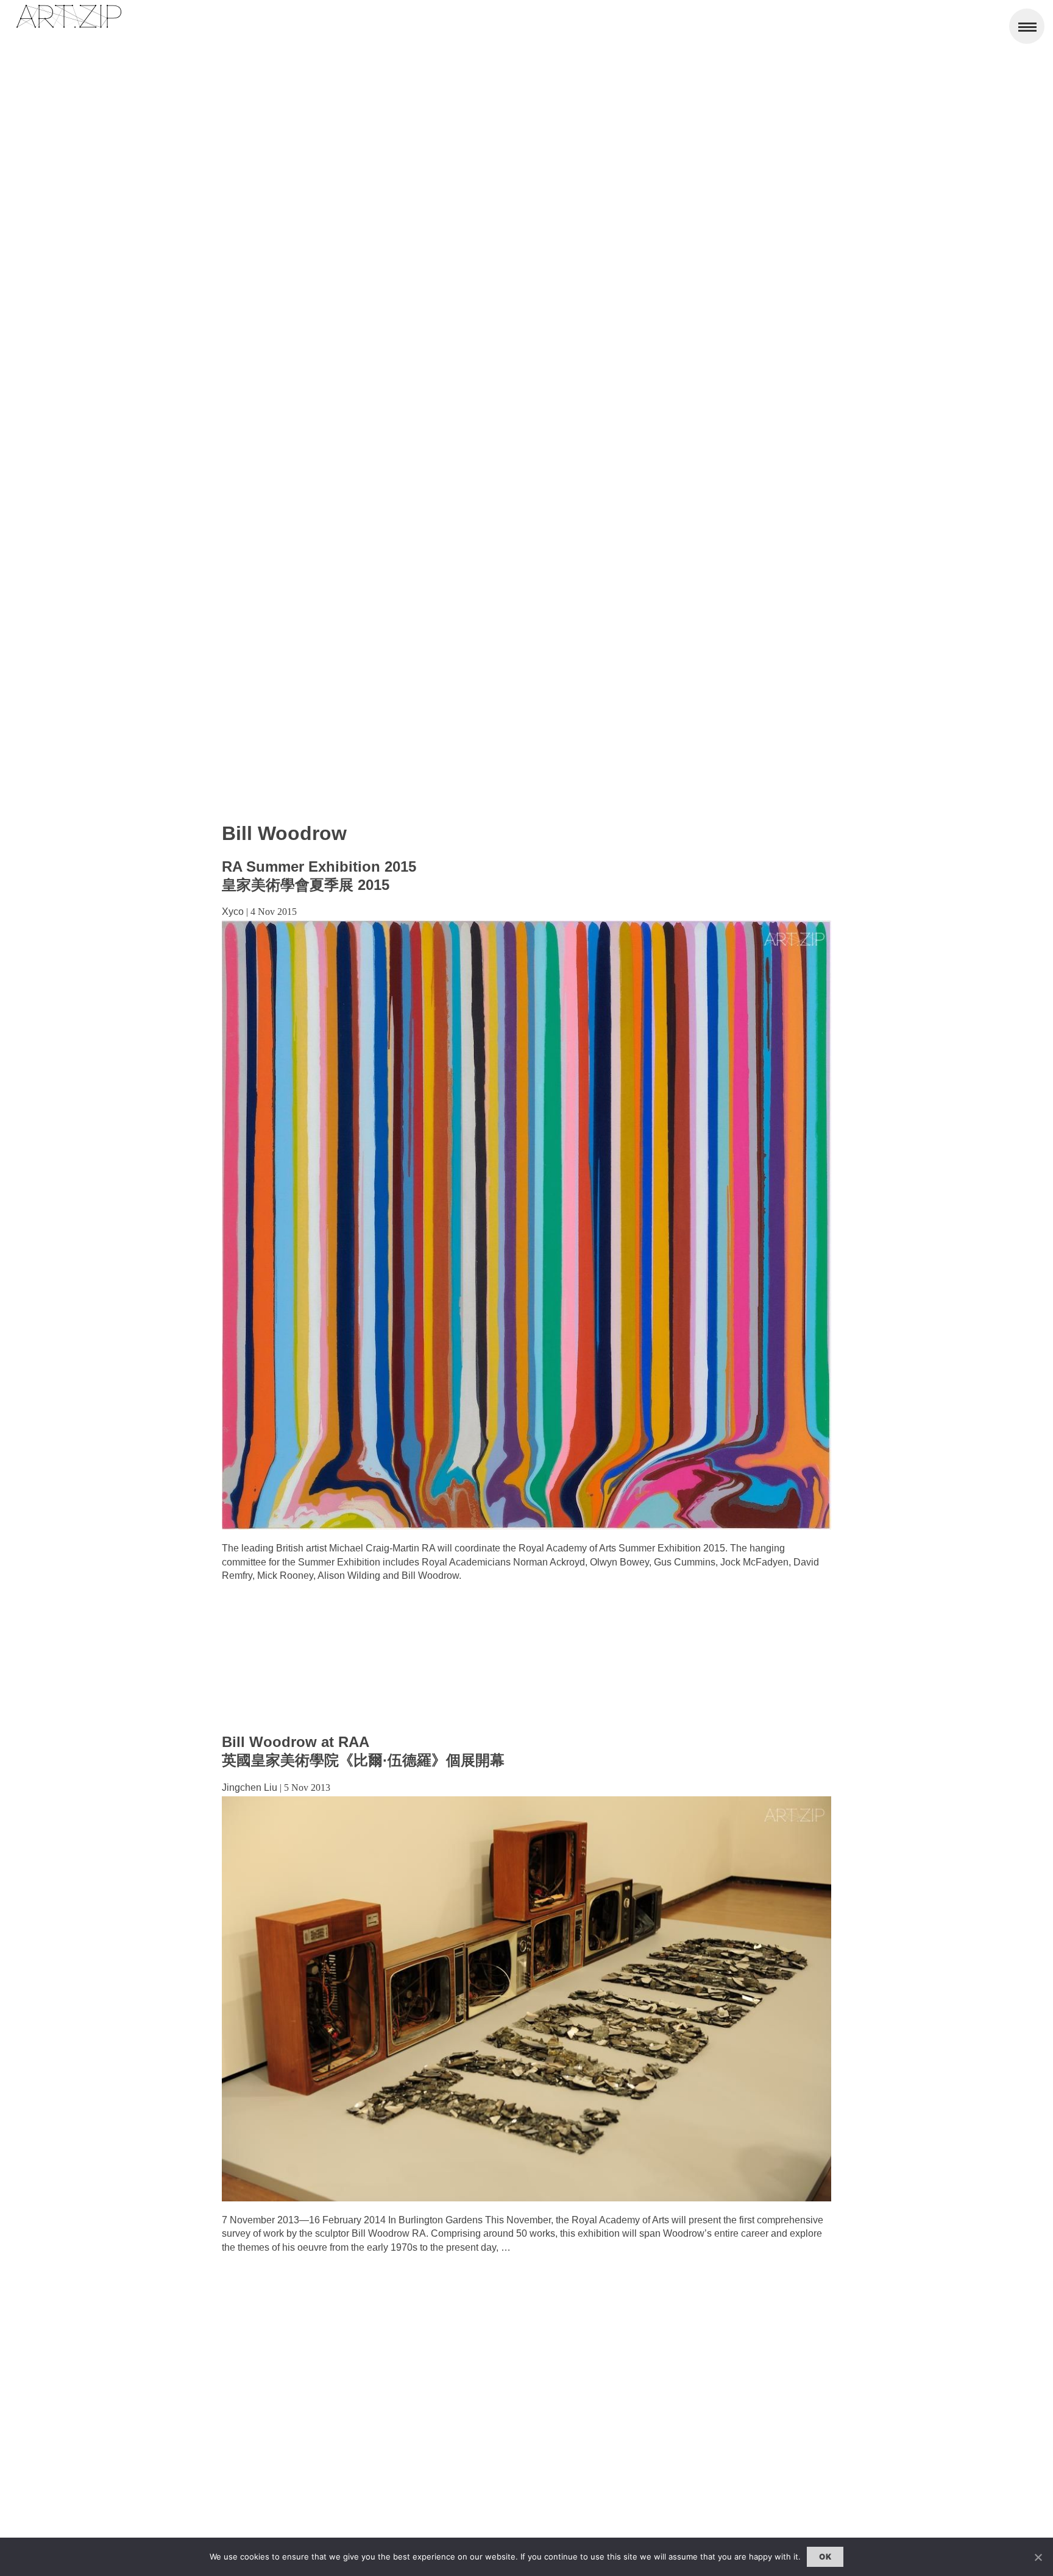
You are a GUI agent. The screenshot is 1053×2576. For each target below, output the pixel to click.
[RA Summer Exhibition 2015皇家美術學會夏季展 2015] (526, 1526)
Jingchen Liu (250, 1787)
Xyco (233, 912)
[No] (1038, 2557)
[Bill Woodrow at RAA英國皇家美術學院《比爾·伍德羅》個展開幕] (526, 2198)
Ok (825, 2557)
